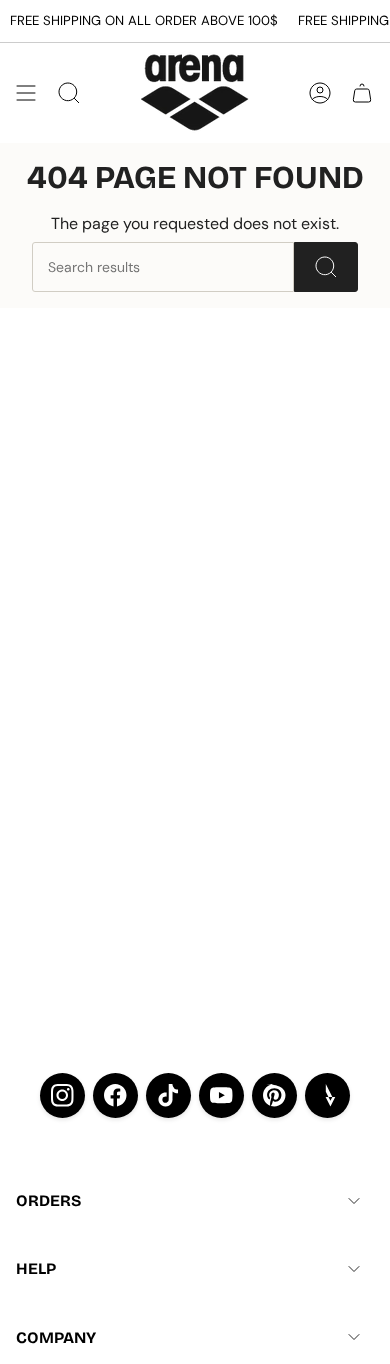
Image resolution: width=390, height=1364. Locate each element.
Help (36, 1268)
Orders (48, 1200)
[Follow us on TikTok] (168, 1095)
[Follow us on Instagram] (62, 1095)
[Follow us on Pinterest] (274, 1095)
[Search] (326, 267)
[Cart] (362, 92)
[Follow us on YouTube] (221, 1095)
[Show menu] (26, 92)
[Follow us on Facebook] (115, 1095)
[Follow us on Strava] (327, 1095)
